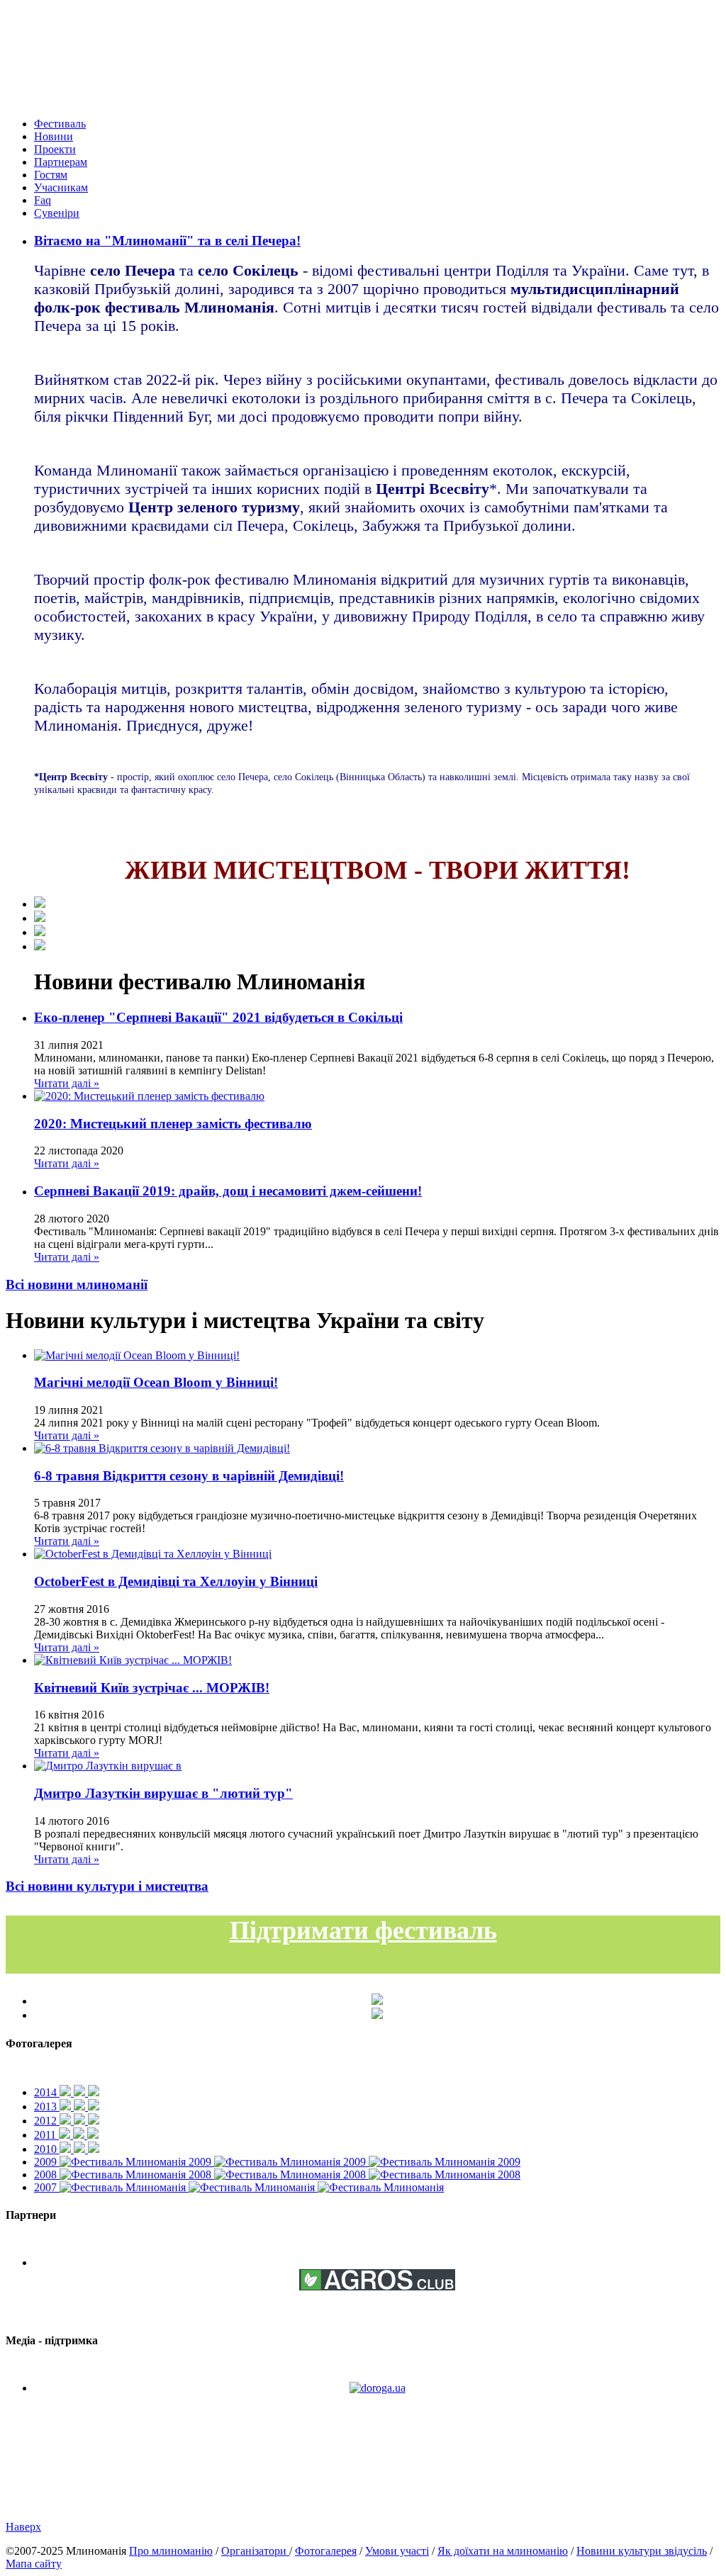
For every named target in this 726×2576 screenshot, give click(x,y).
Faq (43, 200)
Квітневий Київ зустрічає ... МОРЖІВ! (152, 1688)
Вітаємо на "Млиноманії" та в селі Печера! (167, 241)
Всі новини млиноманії (77, 1284)
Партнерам (61, 162)
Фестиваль (60, 124)
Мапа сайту (34, 2564)
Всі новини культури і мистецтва (107, 1886)
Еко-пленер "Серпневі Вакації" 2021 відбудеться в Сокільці (218, 1017)
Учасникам (61, 187)
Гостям (51, 175)
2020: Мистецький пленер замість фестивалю (173, 1124)
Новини (54, 136)
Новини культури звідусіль (642, 2551)
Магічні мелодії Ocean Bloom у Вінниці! (156, 1382)
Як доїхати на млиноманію (503, 2551)
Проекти (55, 149)
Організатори (255, 2551)
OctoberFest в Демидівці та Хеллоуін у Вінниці (176, 1581)
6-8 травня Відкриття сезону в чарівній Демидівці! (189, 1476)
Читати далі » (67, 1083)
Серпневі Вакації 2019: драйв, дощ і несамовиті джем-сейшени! (228, 1191)
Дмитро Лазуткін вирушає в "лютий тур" (163, 1793)
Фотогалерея (326, 2551)
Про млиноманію (171, 2551)
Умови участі (397, 2551)
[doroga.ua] (378, 2388)
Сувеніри (57, 213)
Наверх (23, 2527)
